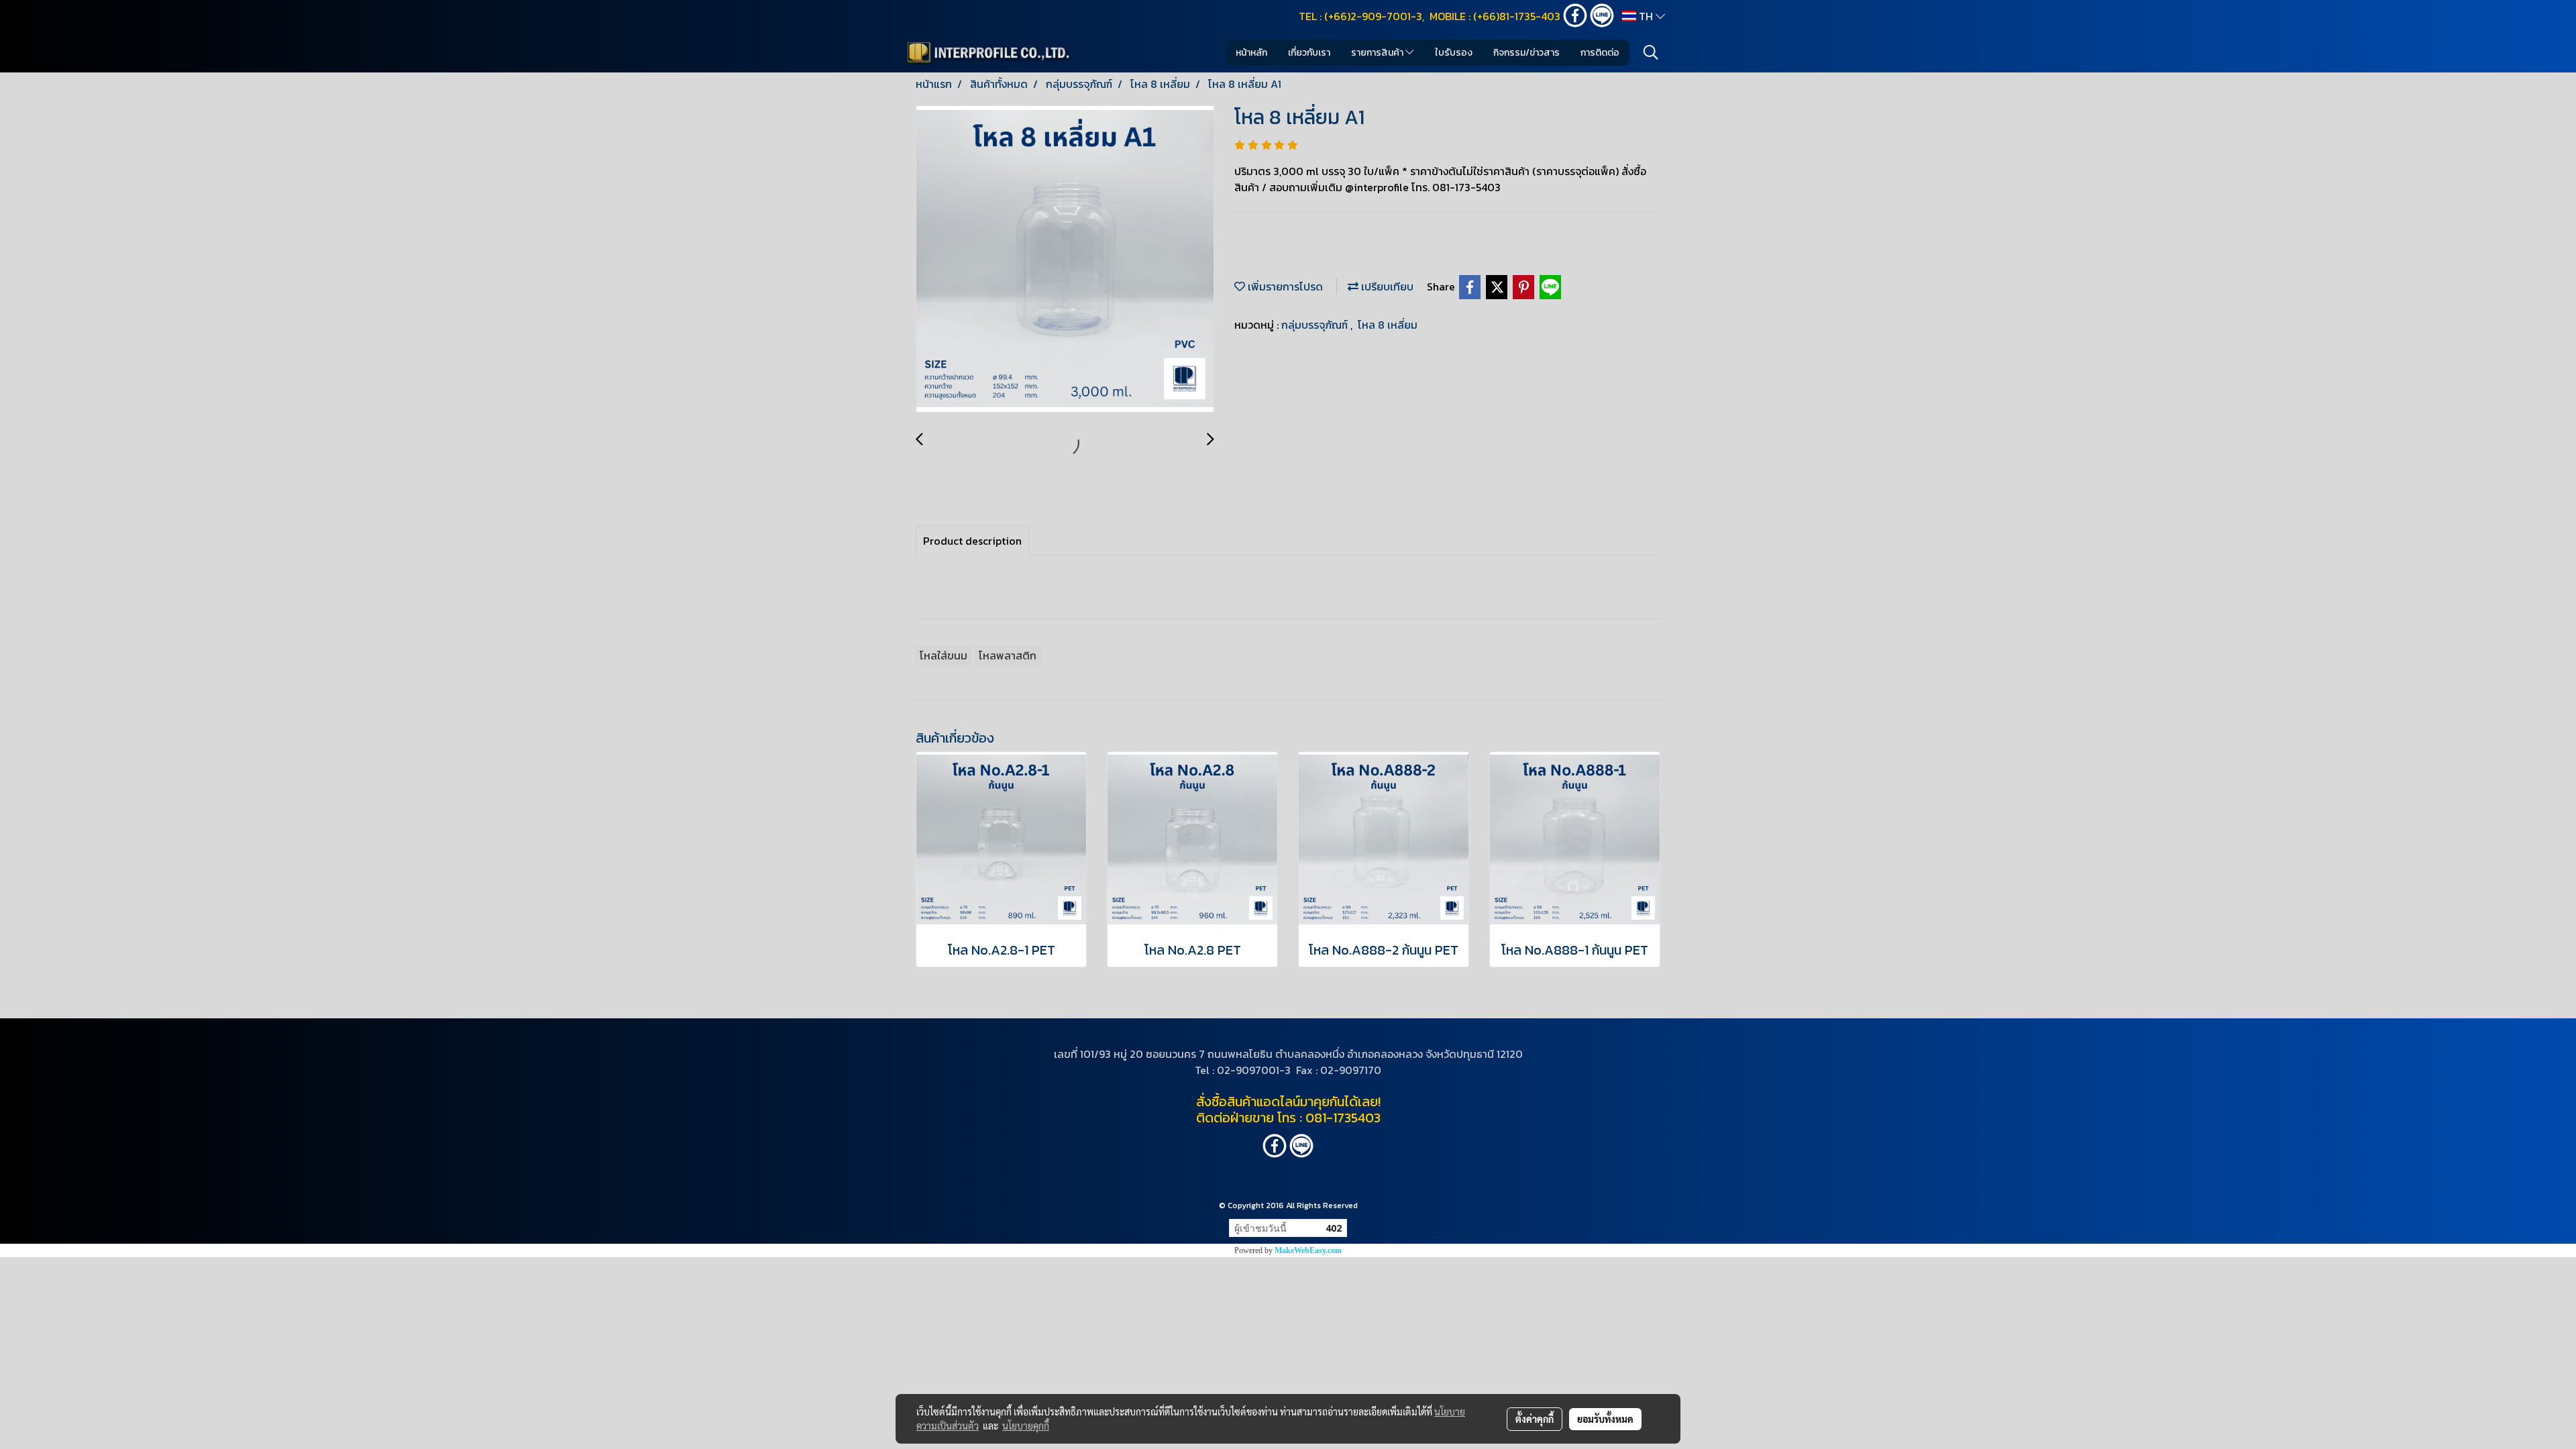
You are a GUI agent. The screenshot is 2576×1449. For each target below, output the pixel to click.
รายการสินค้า (1378, 53)
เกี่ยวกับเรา (1309, 53)
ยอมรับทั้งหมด (1605, 1419)
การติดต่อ (1600, 53)
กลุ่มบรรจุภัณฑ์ (1316, 325)
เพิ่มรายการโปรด (1284, 286)
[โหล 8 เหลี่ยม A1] (1065, 260)
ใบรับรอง (1454, 53)
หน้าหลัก (1251, 53)
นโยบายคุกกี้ (1026, 1426)
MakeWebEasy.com (1308, 1250)
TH (1646, 16)
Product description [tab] (972, 541)
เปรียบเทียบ (1386, 286)
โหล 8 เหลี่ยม (1388, 325)
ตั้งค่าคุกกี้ (1535, 1419)
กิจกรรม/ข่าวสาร (1526, 53)
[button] (1651, 52)
